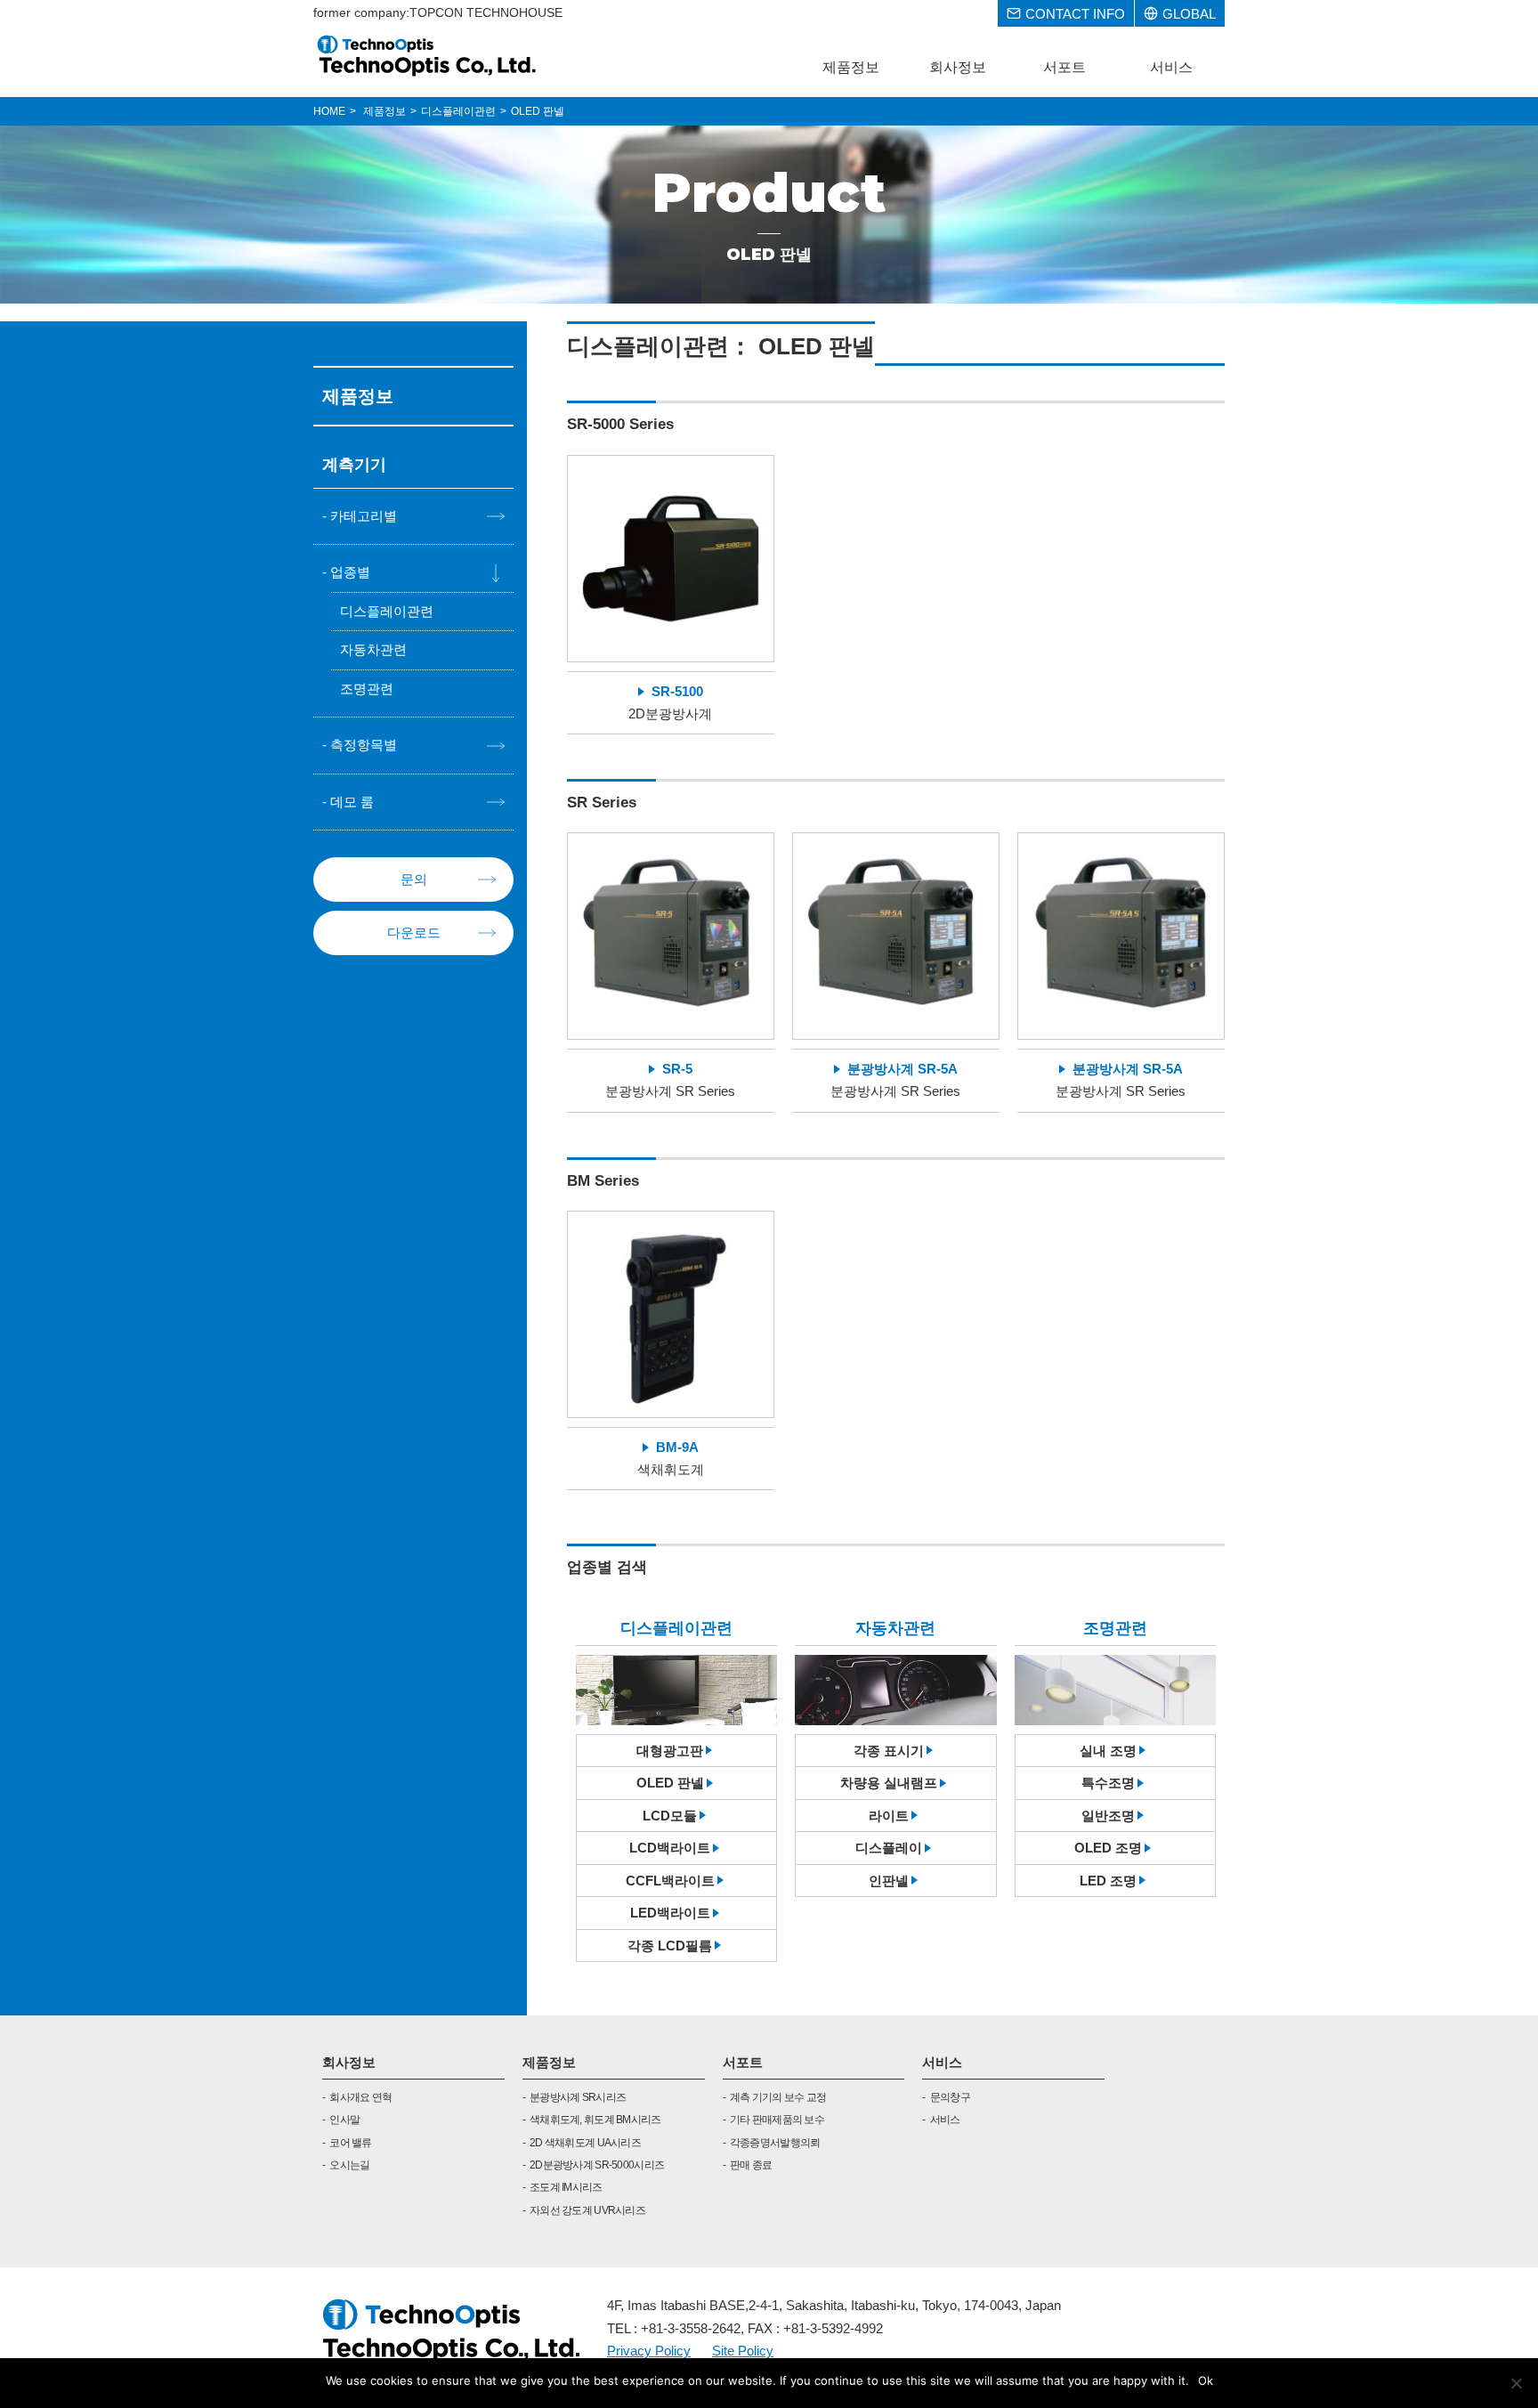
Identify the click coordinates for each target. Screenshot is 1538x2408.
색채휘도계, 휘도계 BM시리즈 (595, 2120)
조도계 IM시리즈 (566, 2187)
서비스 (942, 2062)
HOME (329, 111)
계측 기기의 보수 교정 (778, 2097)
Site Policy (743, 2351)
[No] (1516, 2383)
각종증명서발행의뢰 (775, 2143)
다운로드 (414, 932)
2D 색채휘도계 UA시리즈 (585, 2143)
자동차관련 (373, 649)
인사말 (344, 2120)
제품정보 (549, 2062)
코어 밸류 (350, 2143)
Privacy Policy (649, 2351)
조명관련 (367, 689)
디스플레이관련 (387, 611)
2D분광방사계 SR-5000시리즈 (597, 2165)
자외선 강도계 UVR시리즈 (587, 2210)
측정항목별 (364, 745)
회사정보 (349, 2062)
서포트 (743, 2062)
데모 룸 (352, 802)
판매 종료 (751, 2165)
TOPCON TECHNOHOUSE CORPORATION (428, 55)
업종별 (350, 572)
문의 (414, 879)
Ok (1206, 2380)
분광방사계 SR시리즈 (578, 2097)
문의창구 (950, 2097)
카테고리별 (364, 516)
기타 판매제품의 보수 (777, 2120)
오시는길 (349, 2165)
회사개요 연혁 (360, 2097)
